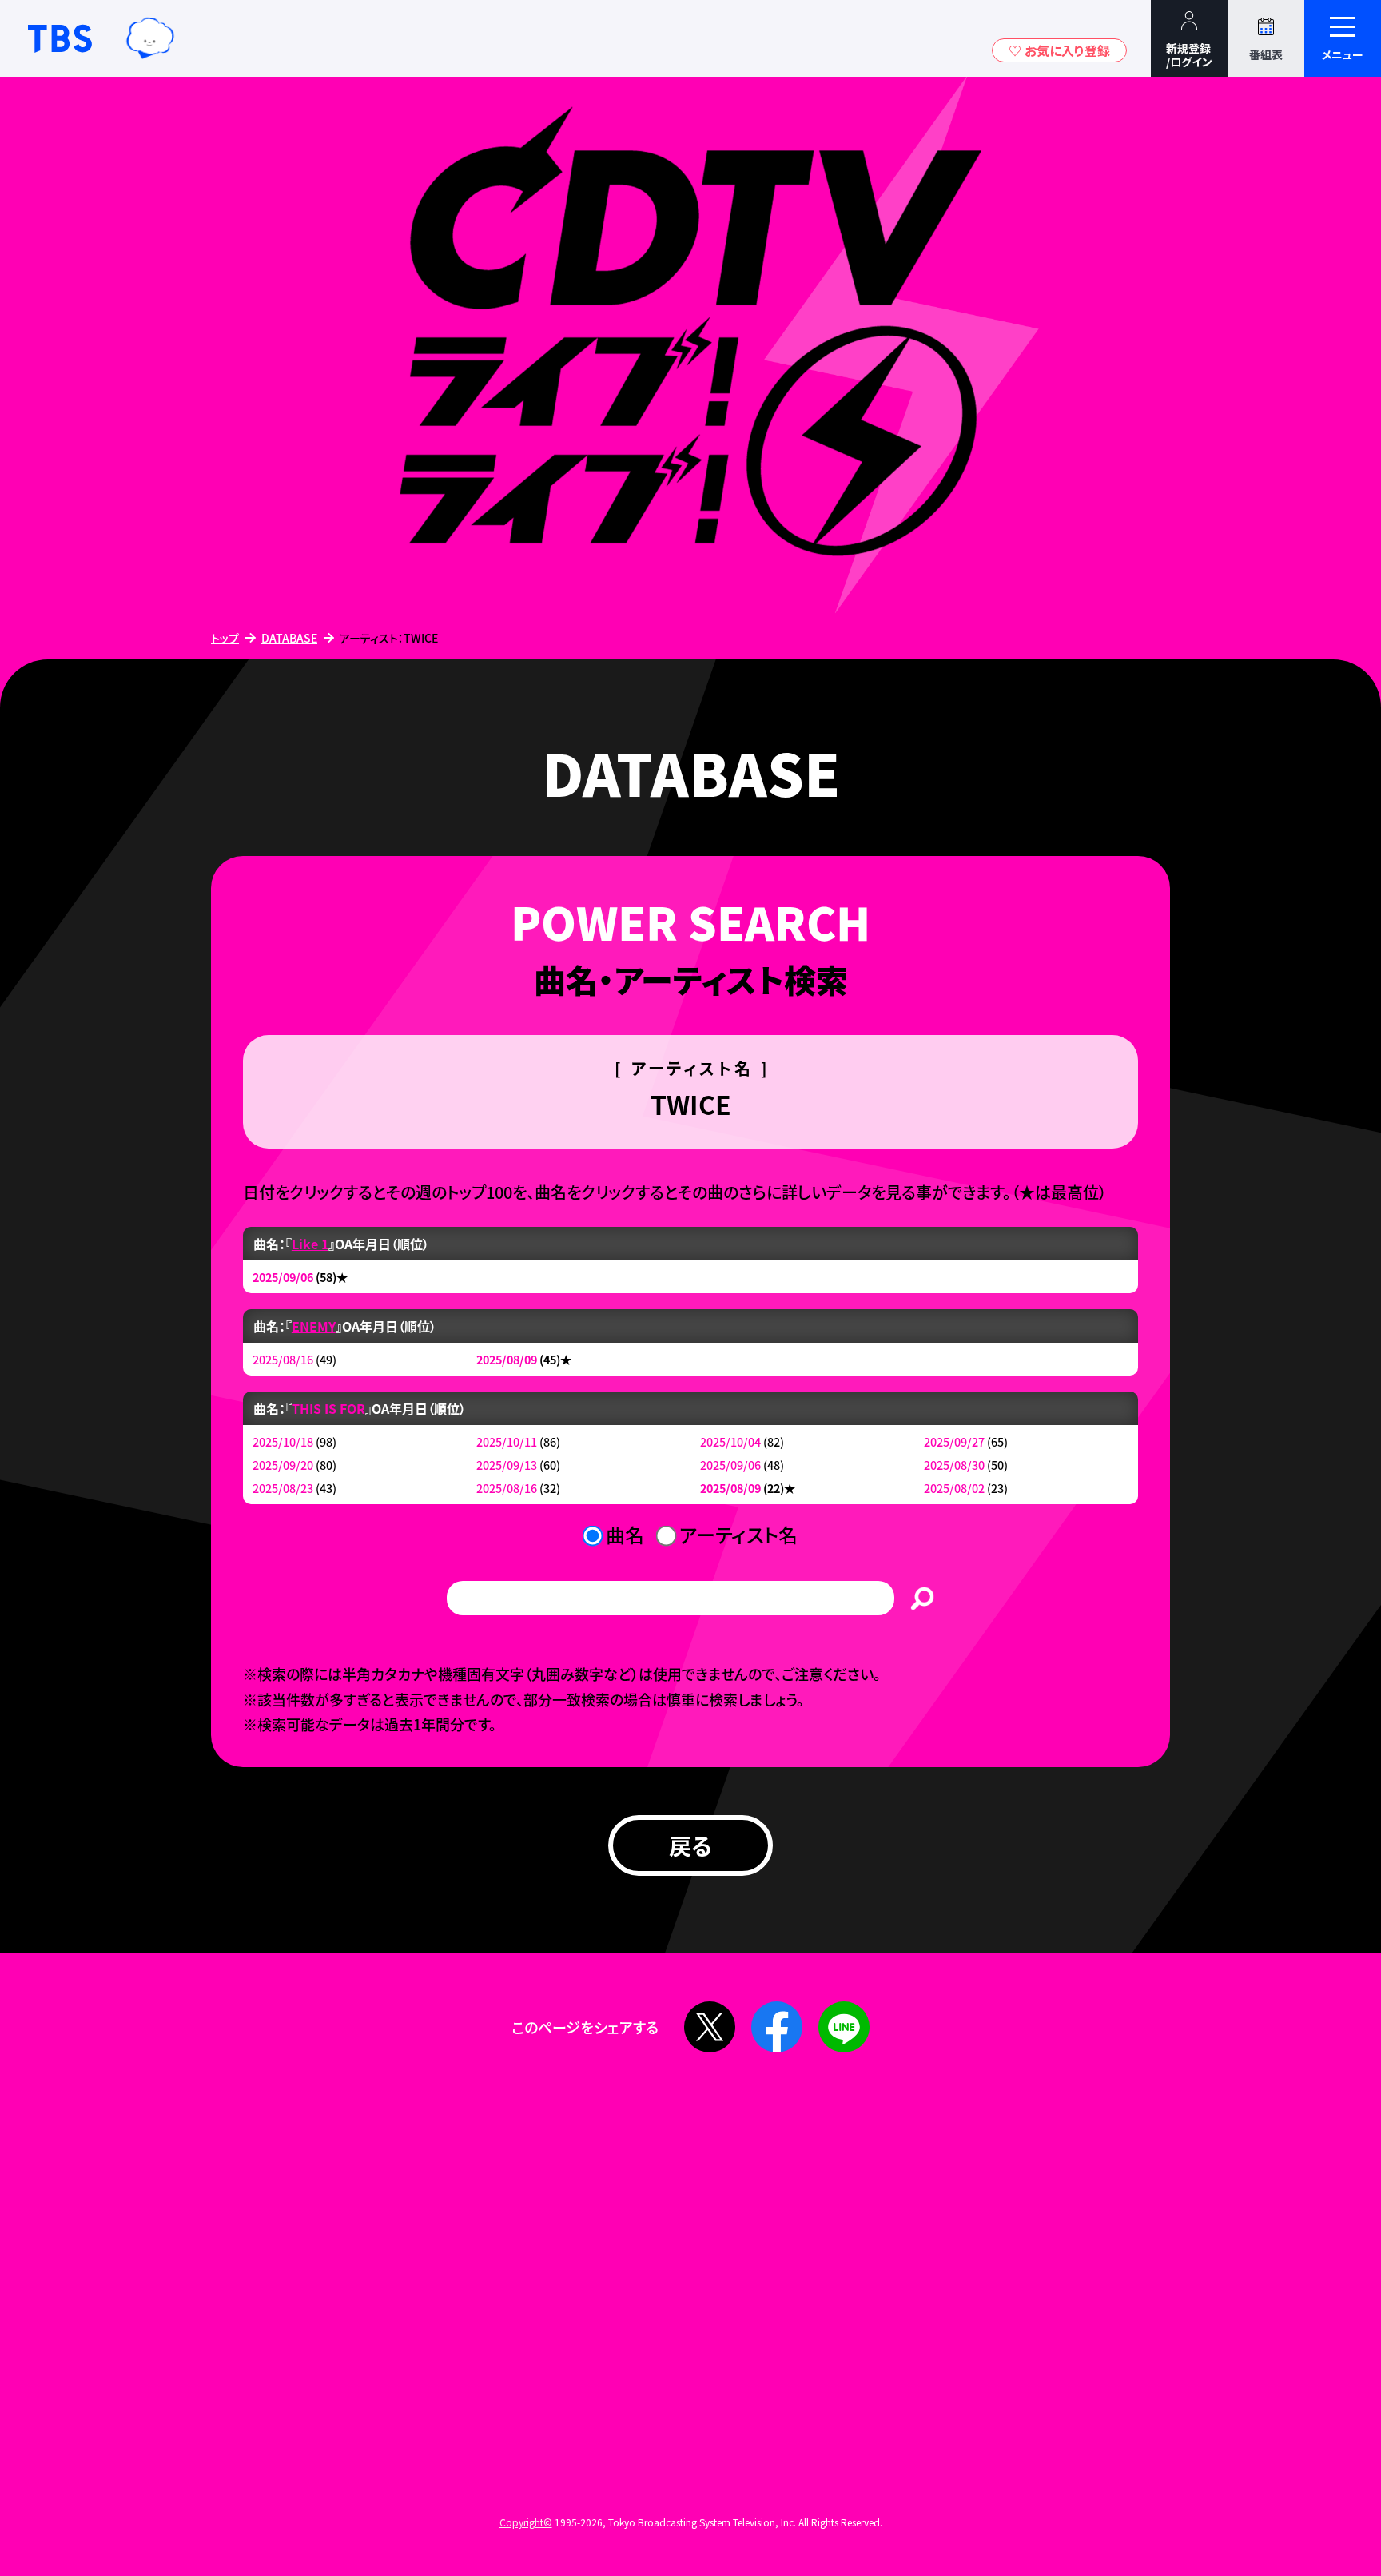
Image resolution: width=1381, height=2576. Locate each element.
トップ (225, 638)
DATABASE (289, 638)
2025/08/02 (954, 1488)
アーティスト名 (738, 1534)
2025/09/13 (507, 1465)
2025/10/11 (507, 1441)
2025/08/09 (507, 1359)
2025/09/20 (283, 1465)
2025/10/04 (730, 1441)
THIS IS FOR (328, 1408)
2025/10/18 (283, 1441)
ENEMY (314, 1326)
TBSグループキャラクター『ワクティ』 (150, 38)
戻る (690, 1845)
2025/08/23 (283, 1488)
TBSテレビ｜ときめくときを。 (60, 38)
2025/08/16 (283, 1359)
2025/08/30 (954, 1465)
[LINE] (844, 2027)
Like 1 (310, 1244)
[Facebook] (777, 2027)
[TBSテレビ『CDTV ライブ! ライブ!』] (690, 346)
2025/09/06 (283, 1277)
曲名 (625, 1534)
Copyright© (526, 2522)
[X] (710, 2027)
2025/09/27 (954, 1441)
